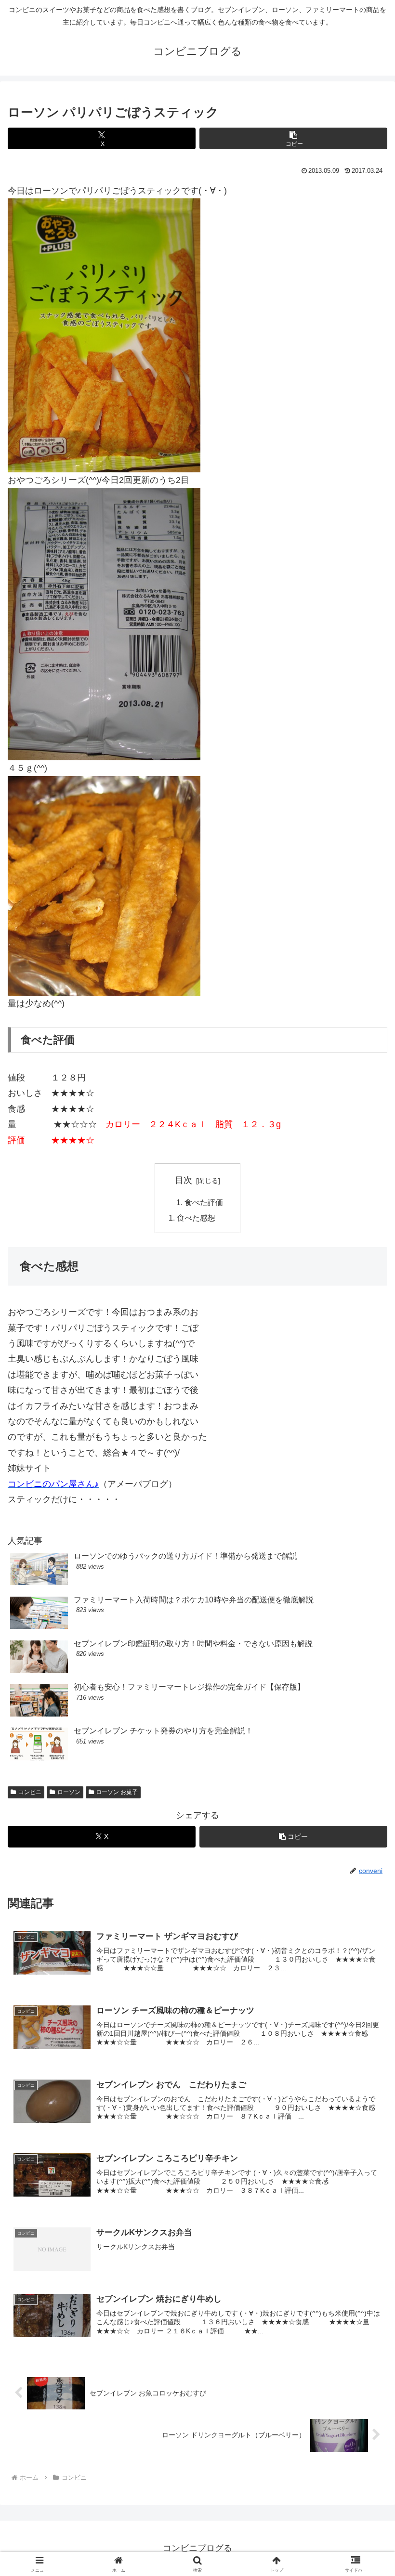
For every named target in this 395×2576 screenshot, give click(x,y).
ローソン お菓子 (117, 1792)
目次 (184, 1180)
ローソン (69, 1792)
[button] (293, 138)
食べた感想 (196, 1218)
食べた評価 (204, 1202)
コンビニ (30, 1792)
